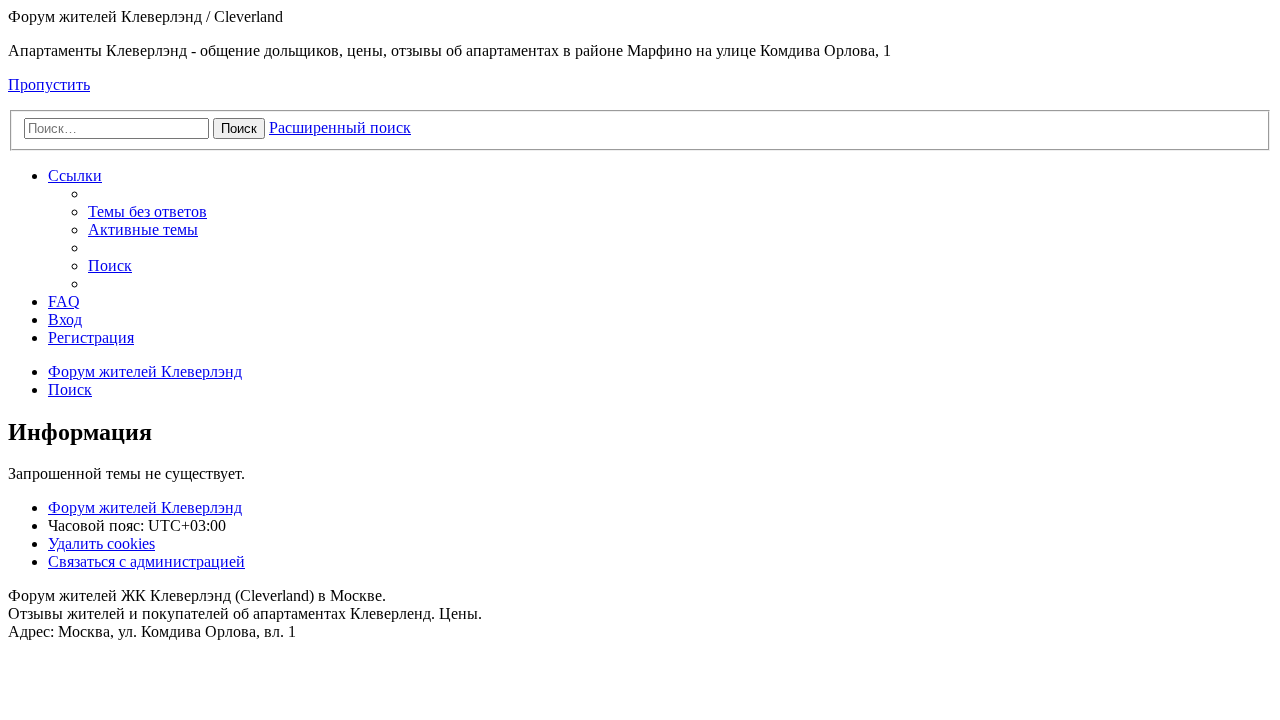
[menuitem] (147, 211)
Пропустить (49, 84)
